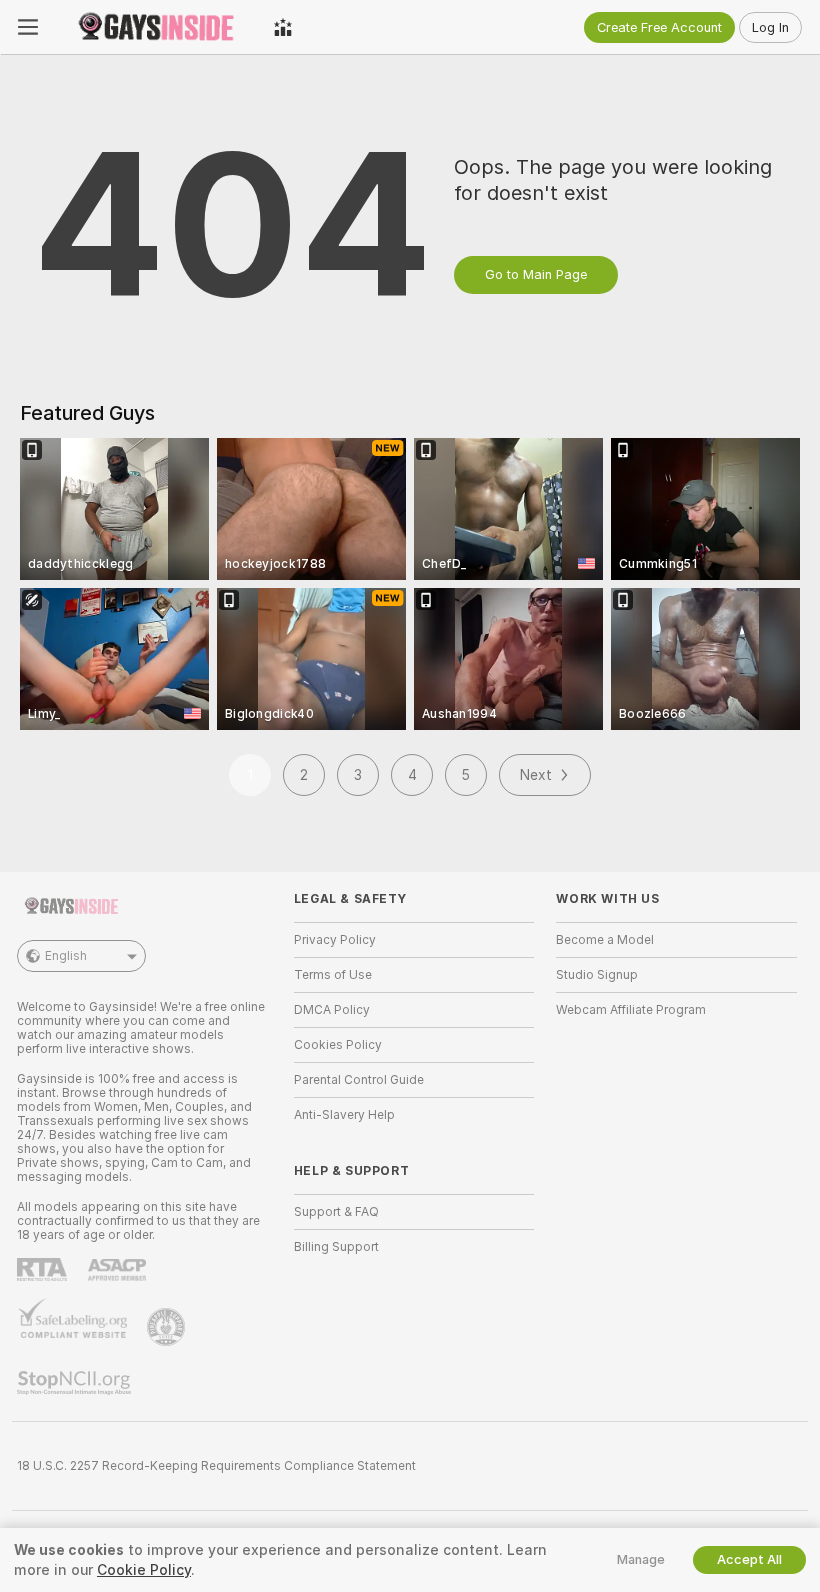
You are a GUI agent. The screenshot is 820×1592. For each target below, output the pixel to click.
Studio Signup (597, 975)
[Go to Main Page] (156, 27)
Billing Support (336, 1247)
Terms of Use (333, 975)
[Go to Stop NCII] (76, 1383)
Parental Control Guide (359, 1080)
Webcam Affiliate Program (631, 1010)
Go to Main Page (536, 274)
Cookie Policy (144, 1570)
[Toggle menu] (28, 27)
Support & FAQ (336, 1212)
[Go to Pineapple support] (168, 1327)
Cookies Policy (338, 1045)
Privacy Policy (335, 940)
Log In (770, 27)
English (66, 956)
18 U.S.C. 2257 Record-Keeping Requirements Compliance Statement (216, 1466)
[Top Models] (283, 27)
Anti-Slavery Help (344, 1115)
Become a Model (605, 940)
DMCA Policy (332, 1010)
